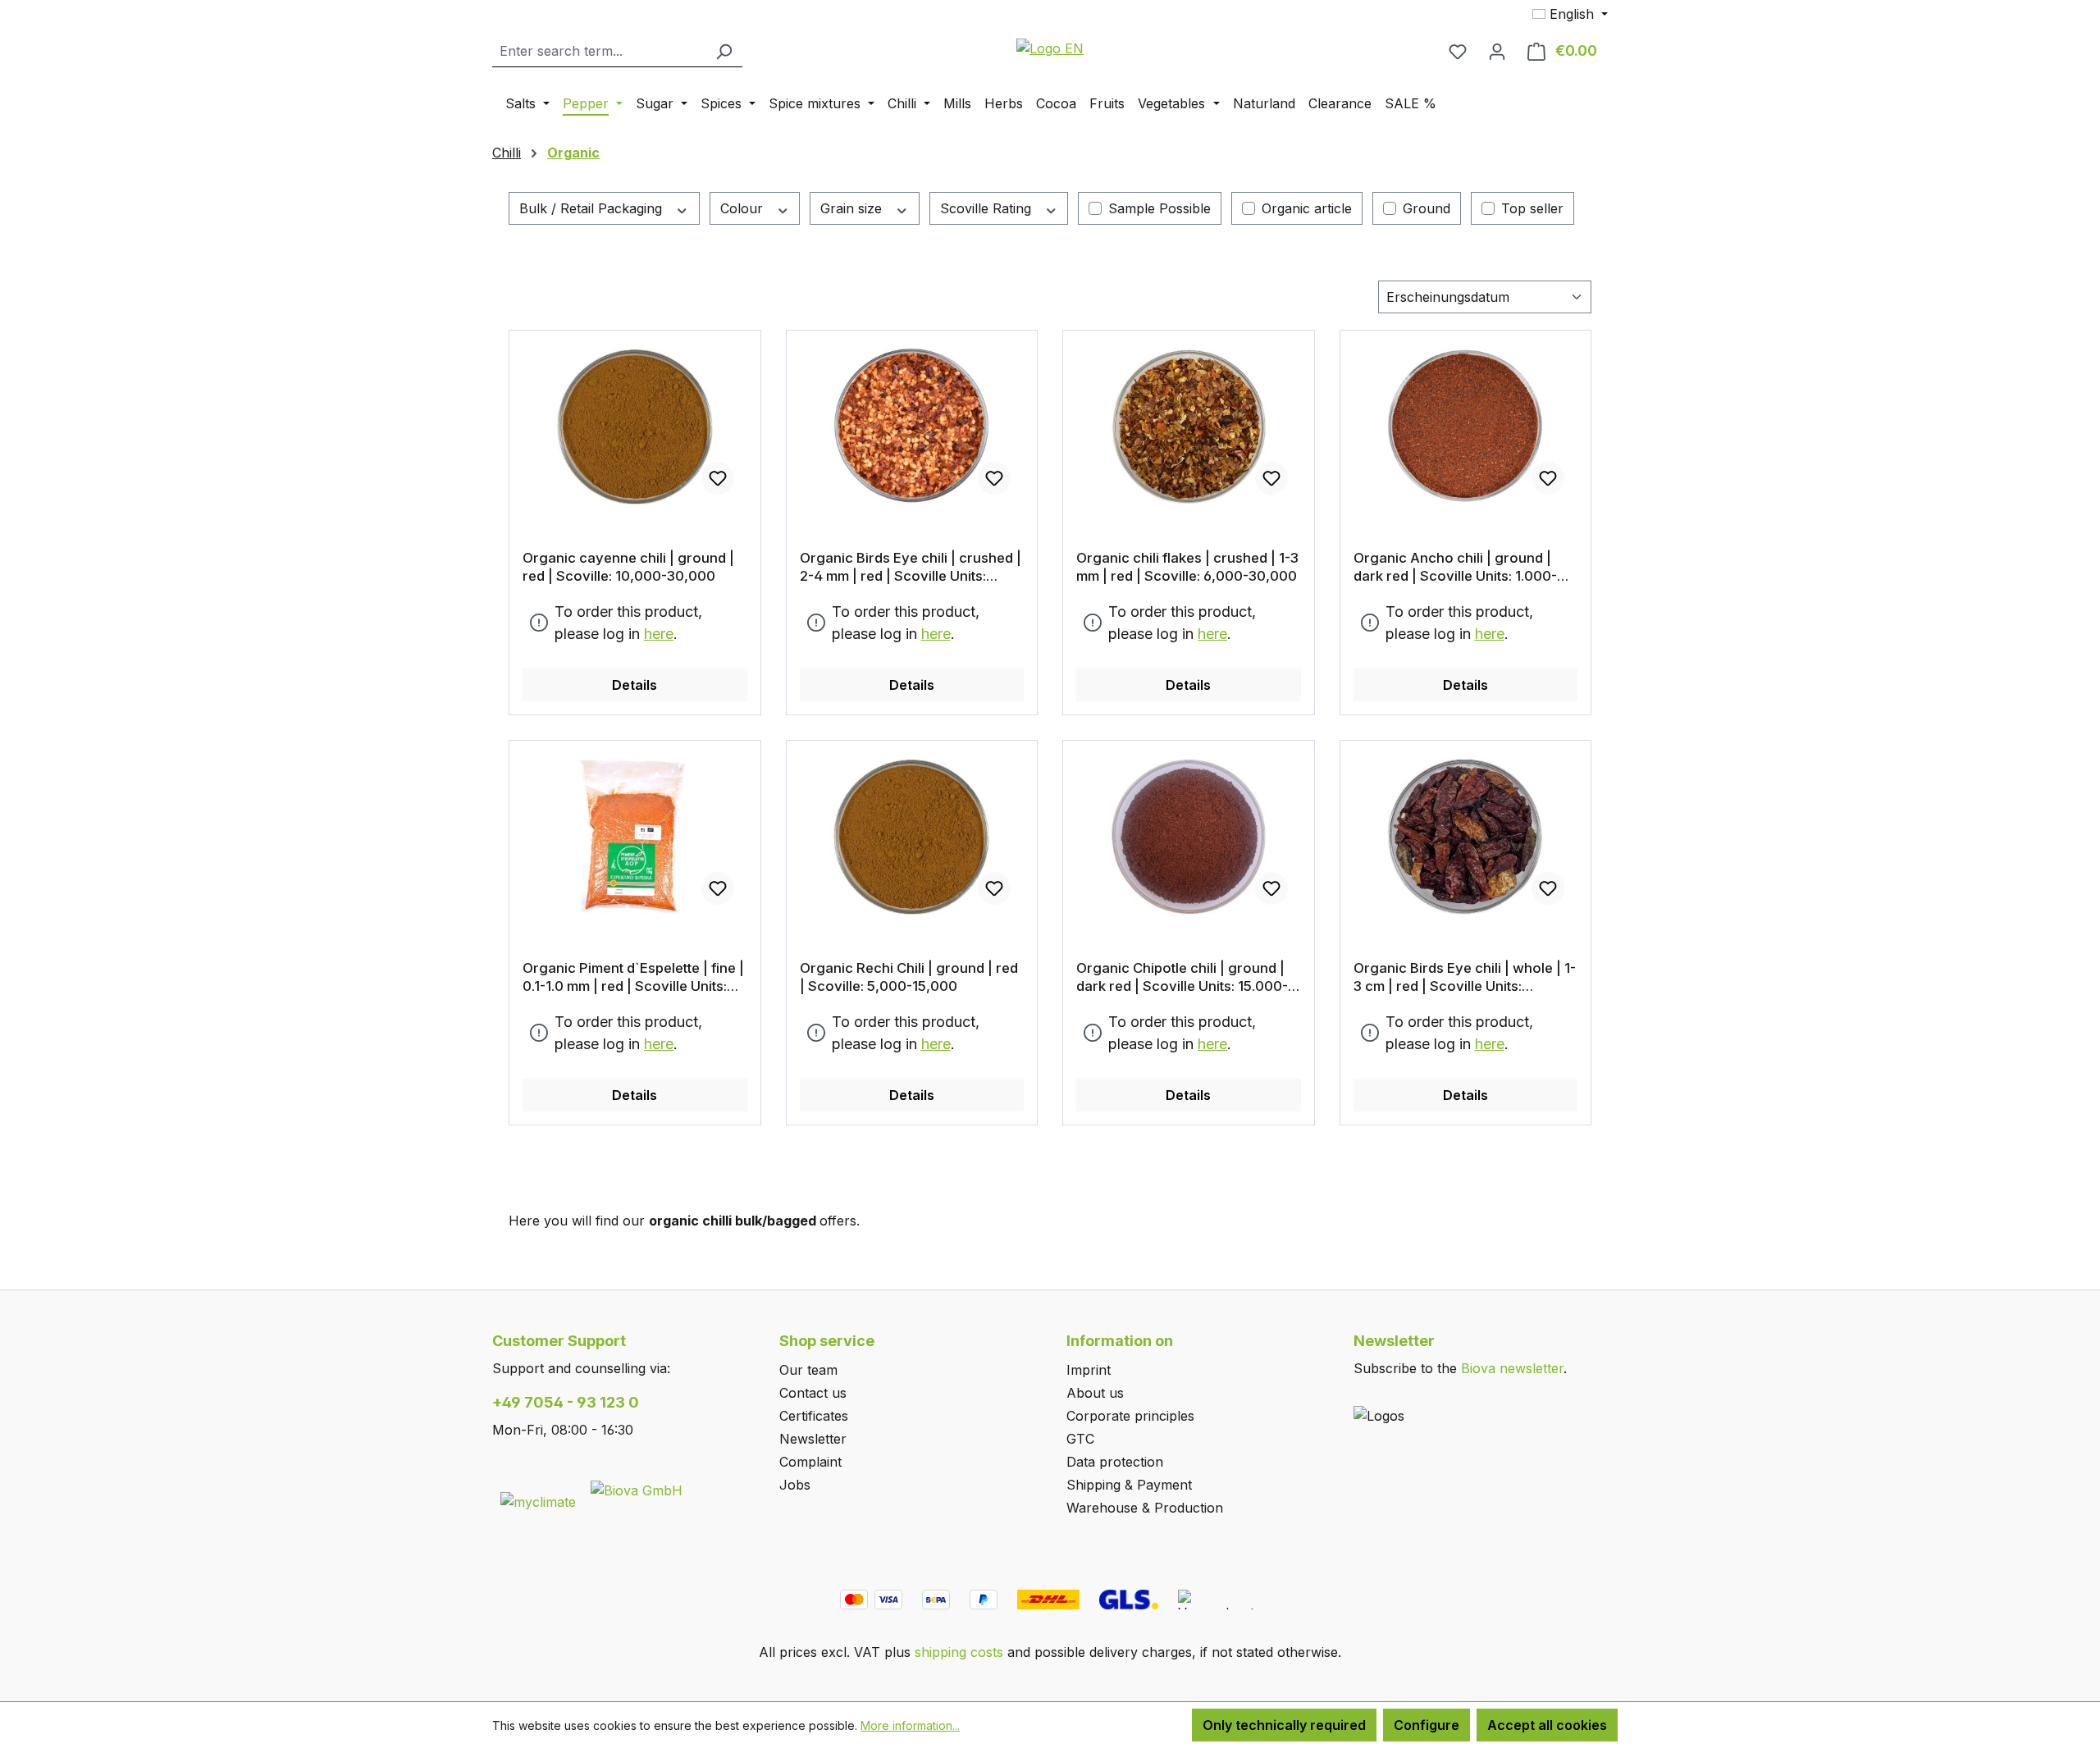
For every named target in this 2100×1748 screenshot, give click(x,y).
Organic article (1307, 208)
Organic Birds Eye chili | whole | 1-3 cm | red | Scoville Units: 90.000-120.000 (1465, 977)
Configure (1427, 1725)
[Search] (724, 51)
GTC (1080, 1439)
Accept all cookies (1547, 1725)
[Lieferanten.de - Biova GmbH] (637, 1489)
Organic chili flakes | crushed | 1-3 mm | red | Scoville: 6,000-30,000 (1187, 567)
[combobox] (599, 51)
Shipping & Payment (1129, 1485)
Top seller (1532, 208)
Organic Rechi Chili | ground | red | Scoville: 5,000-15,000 (909, 977)
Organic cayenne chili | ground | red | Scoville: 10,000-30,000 (628, 567)
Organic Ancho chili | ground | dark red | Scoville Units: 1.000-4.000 (1455, 567)
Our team (808, 1370)
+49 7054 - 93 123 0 (566, 1402)
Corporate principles (1130, 1416)
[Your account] (1497, 51)
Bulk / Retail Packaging (593, 208)
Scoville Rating (988, 208)
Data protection (1115, 1462)
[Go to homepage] (1050, 48)
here (659, 634)
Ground (1427, 208)
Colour (744, 208)
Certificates (814, 1416)
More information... (910, 1725)
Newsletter (813, 1439)
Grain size (853, 208)
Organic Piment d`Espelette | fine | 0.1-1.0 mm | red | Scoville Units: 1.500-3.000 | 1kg (633, 977)
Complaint (810, 1462)
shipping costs (959, 1652)
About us (1095, 1393)
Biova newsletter (1512, 1368)
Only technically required (1284, 1725)
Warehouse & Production (1145, 1508)
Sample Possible (1160, 208)
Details (635, 685)
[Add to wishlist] (718, 478)
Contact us (813, 1393)
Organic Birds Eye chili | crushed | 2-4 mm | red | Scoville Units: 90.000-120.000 (911, 567)
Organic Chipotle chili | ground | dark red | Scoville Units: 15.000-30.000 (1182, 977)
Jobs (795, 1485)
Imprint (1089, 1370)
